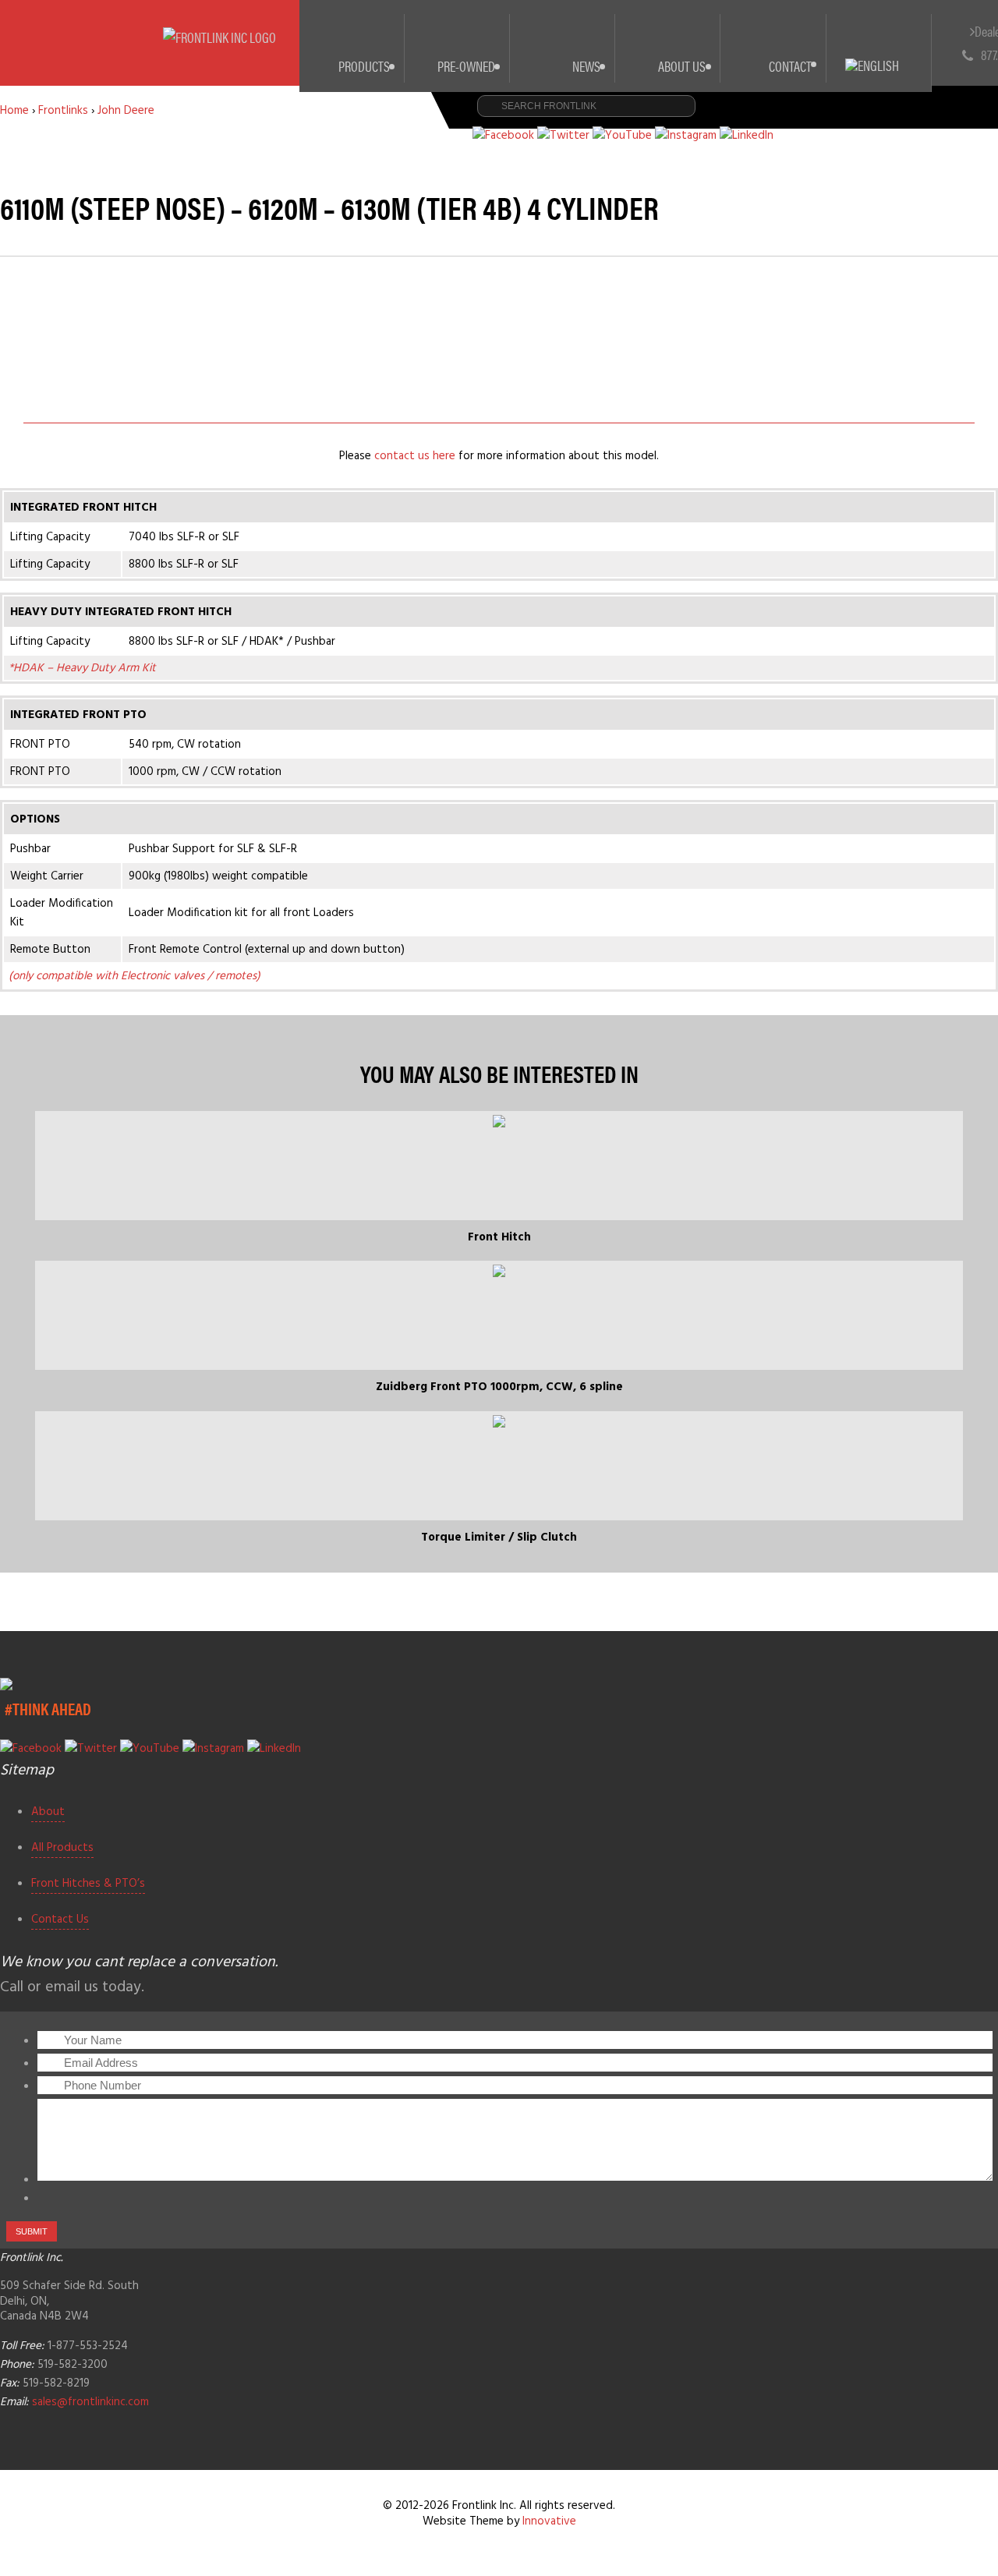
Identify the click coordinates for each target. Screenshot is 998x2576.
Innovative (549, 2521)
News (586, 66)
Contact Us (60, 1920)
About (48, 1812)
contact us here (415, 456)
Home (14, 111)
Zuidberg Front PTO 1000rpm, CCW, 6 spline (499, 1387)
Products (364, 66)
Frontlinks (63, 111)
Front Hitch (499, 1237)
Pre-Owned (466, 66)
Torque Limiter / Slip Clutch (499, 1537)
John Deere (126, 111)
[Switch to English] (879, 47)
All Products (62, 1848)
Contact (790, 66)
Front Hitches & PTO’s (88, 1884)
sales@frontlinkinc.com (90, 2402)
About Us (682, 66)
